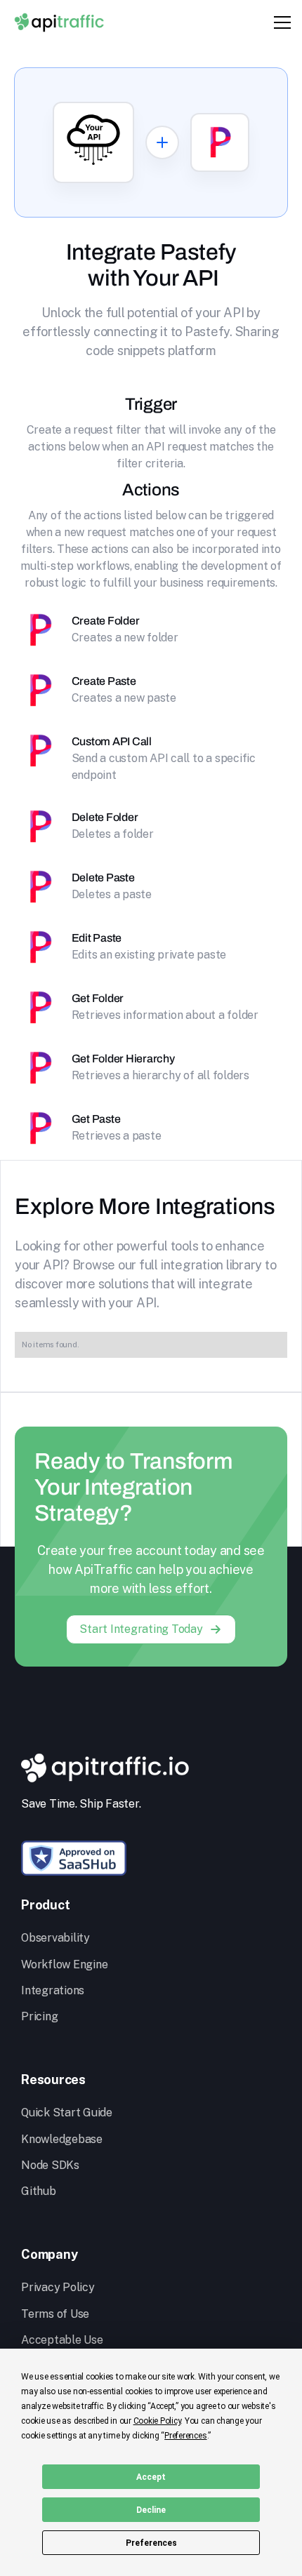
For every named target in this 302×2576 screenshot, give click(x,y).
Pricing (39, 2016)
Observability (55, 1938)
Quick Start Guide (67, 2113)
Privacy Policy (58, 2287)
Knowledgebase (62, 2139)
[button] (280, 22)
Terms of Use (55, 2314)
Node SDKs (50, 2165)
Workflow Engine (64, 1964)
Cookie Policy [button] (157, 2421)
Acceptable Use (62, 2340)
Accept (151, 2477)
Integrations (53, 1990)
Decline (151, 2510)
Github (39, 2191)
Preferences (151, 2543)
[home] (59, 22)
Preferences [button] (185, 2436)
